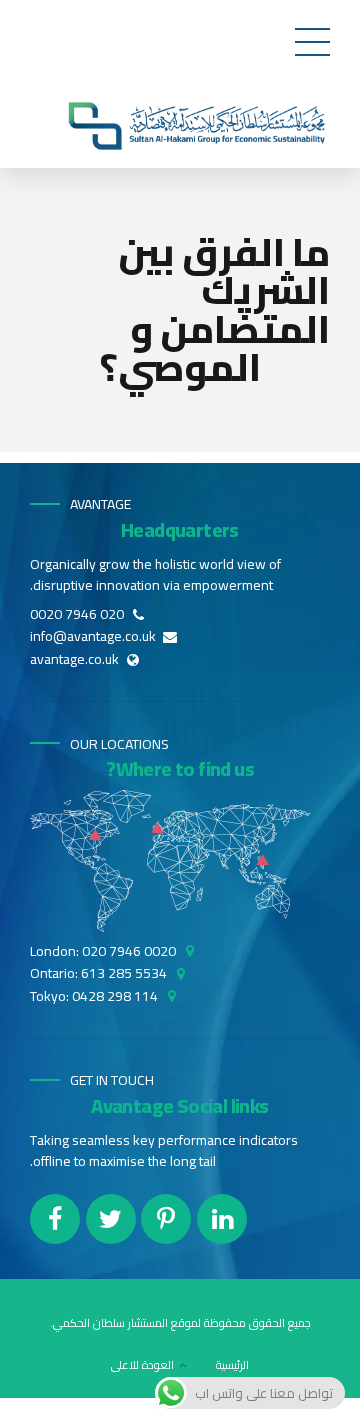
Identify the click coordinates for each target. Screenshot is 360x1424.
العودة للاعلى (142, 1364)
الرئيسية (232, 1364)
